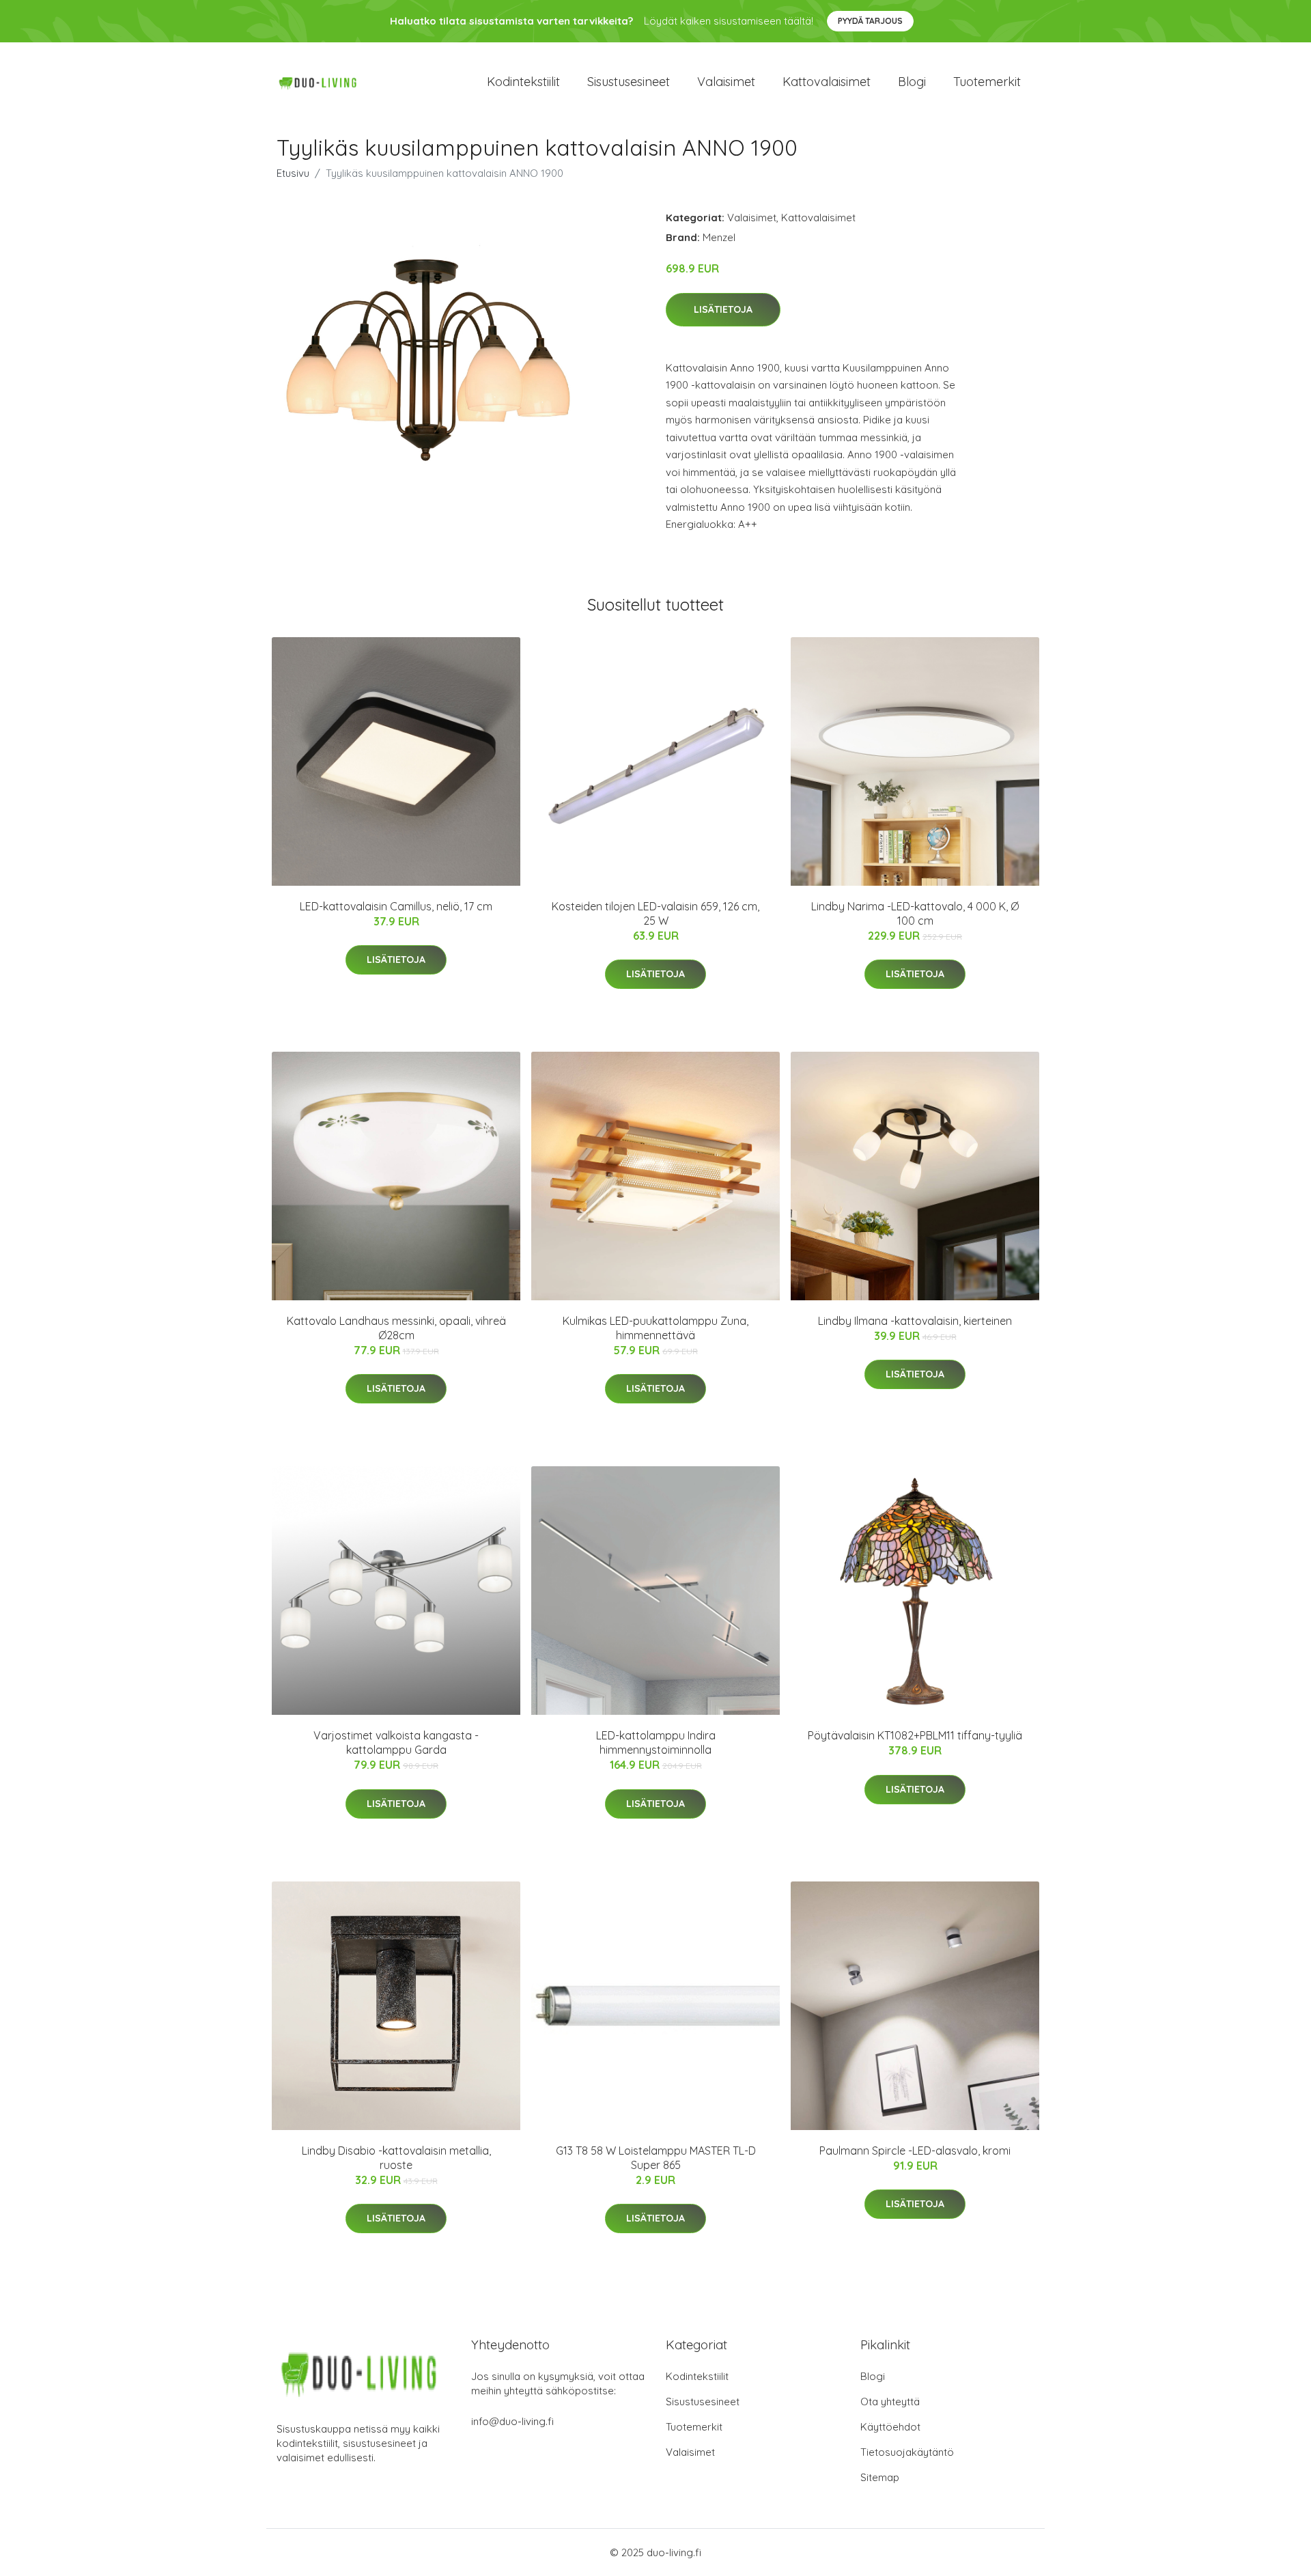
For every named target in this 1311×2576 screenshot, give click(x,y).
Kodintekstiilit (523, 82)
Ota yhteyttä (890, 2402)
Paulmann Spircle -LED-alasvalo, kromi (915, 2151)
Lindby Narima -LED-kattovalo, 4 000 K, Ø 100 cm (915, 913)
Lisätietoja (723, 309)
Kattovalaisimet (827, 82)
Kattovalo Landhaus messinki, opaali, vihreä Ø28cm (396, 1328)
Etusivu (293, 173)
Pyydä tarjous (870, 21)
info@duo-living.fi (512, 2421)
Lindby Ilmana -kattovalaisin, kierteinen (915, 1321)
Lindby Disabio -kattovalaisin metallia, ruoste (396, 2158)
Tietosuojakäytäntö (907, 2452)
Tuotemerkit (987, 82)
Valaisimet (726, 82)
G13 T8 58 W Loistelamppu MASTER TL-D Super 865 (656, 2158)
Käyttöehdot (890, 2427)
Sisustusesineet (629, 82)
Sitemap (880, 2477)
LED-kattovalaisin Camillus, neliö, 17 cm (396, 906)
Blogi (912, 82)
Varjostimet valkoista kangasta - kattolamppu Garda (396, 1742)
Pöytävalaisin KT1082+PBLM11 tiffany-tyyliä (915, 1735)
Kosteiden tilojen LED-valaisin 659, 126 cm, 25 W (655, 913)
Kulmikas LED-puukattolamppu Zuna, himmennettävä (655, 1328)
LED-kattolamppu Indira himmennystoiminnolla (656, 1742)
